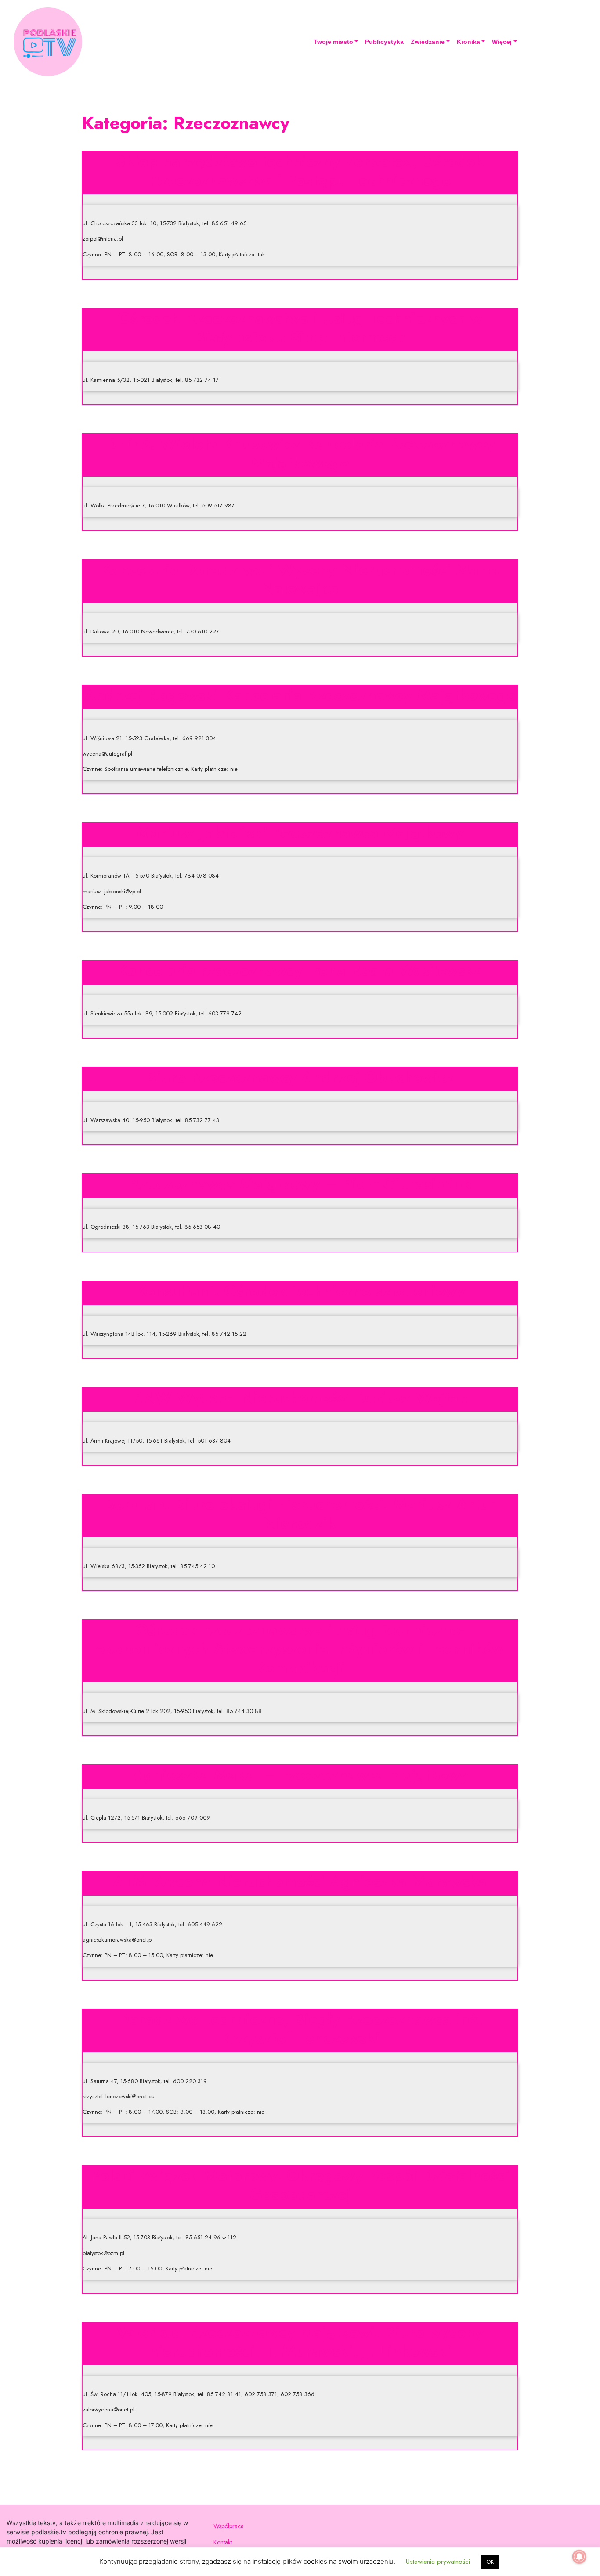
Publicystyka (384, 42)
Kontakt (223, 2542)
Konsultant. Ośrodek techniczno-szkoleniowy (300, 1291)
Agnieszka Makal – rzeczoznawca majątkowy (300, 1774)
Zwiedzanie (428, 42)
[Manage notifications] (579, 2557)
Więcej (502, 42)
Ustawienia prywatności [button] (438, 2562)
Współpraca (229, 2526)
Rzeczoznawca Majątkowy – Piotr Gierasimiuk (300, 1184)
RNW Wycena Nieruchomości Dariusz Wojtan (300, 1397)
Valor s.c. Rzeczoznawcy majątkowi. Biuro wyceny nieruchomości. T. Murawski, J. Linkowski (300, 2341)
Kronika (468, 42)
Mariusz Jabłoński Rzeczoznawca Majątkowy (300, 832)
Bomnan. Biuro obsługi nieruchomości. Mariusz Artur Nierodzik (300, 1513)
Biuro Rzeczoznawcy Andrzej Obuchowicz (300, 1077)
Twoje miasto (333, 42)
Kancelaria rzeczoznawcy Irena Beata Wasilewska (300, 970)
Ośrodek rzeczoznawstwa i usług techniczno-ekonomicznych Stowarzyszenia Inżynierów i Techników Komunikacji (300, 1648)
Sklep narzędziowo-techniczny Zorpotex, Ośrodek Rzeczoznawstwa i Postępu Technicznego (300, 171)
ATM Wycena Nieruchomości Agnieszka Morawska (300, 1881)
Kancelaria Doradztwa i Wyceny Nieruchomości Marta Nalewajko (300, 579)
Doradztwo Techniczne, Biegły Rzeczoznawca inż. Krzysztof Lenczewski (300, 2028)
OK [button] (490, 2562)
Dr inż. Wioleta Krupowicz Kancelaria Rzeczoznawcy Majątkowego (300, 453)
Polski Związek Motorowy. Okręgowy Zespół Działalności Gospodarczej (300, 2185)
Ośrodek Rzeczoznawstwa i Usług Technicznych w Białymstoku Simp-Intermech (300, 327)
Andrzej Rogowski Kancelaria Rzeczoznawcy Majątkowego (300, 695)
